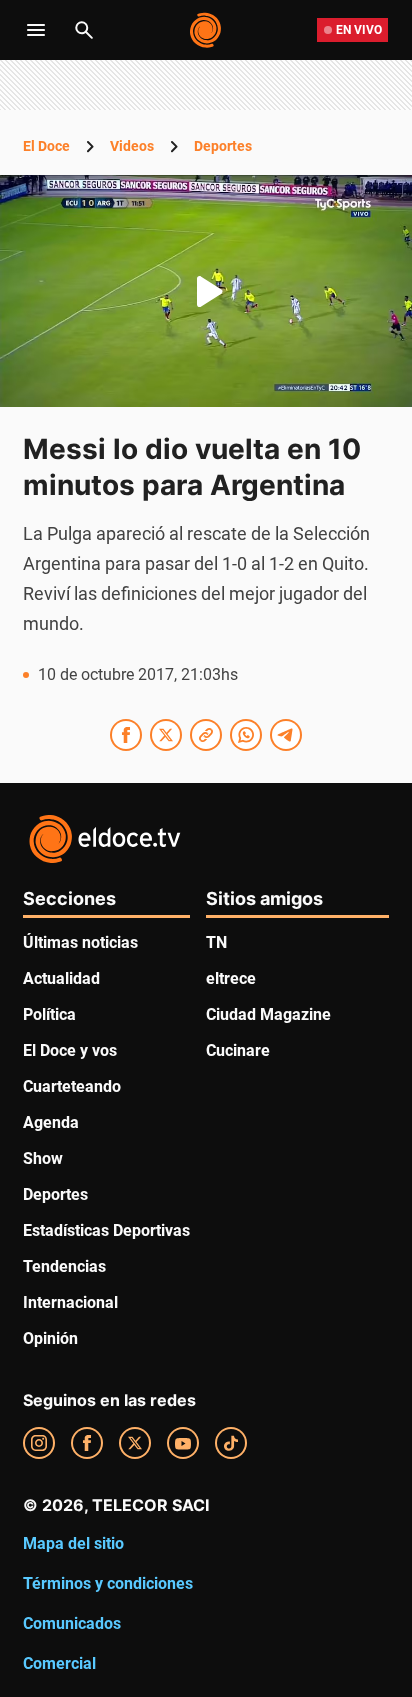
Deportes (223, 146)
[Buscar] (84, 30)
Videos (132, 146)
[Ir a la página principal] (206, 30)
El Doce (46, 146)
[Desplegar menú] (36, 30)
